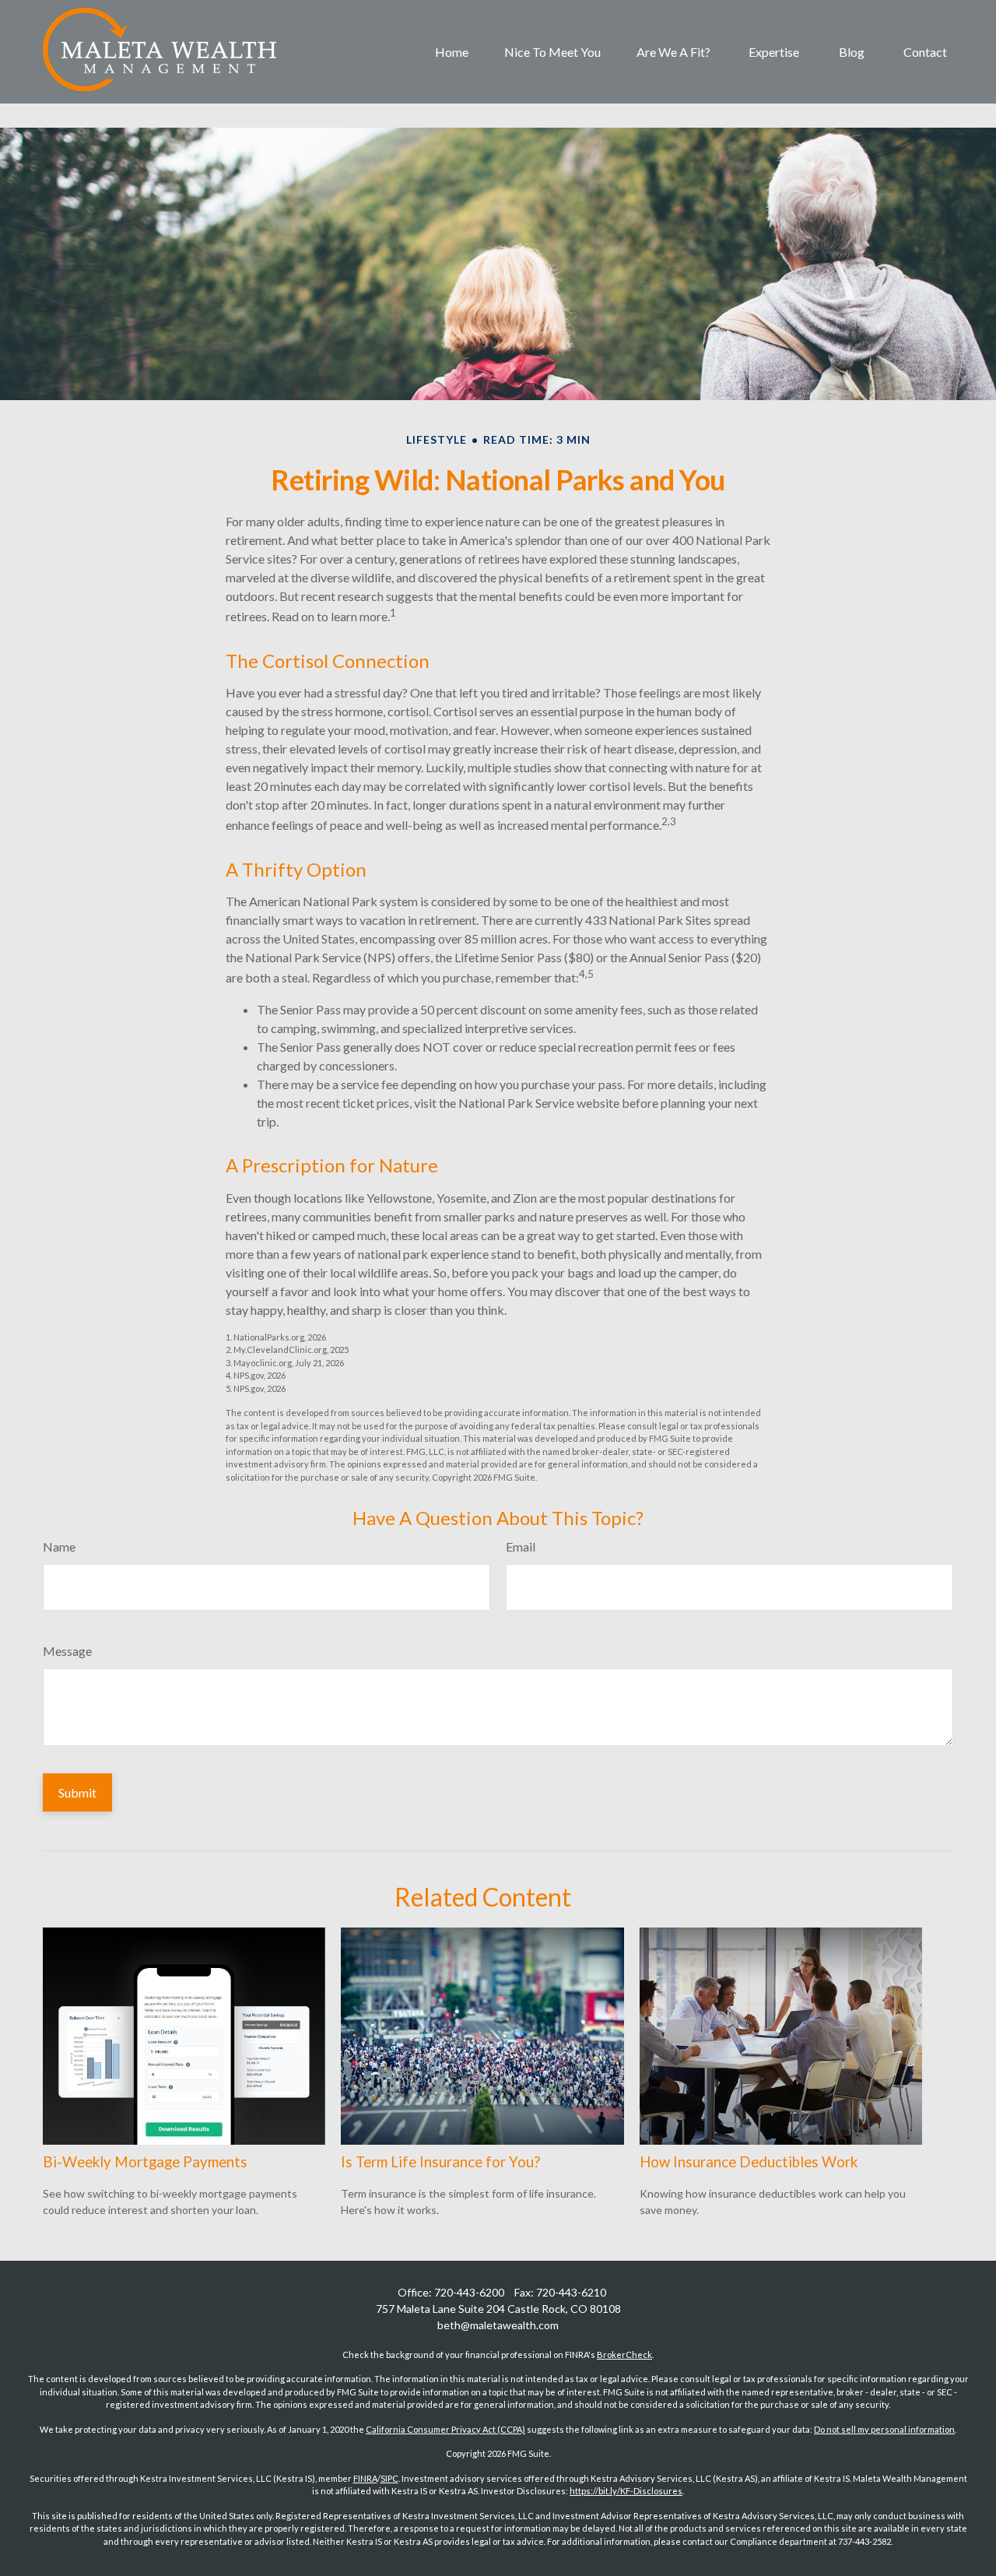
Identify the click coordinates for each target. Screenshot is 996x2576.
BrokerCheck (624, 2355)
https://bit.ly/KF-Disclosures (626, 2491)
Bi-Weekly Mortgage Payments (145, 2162)
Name (59, 1546)
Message (67, 1651)
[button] (452, 52)
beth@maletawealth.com (498, 2325)
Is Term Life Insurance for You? (440, 2162)
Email (521, 1546)
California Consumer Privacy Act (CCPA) (445, 2429)
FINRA (365, 2478)
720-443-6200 (469, 2292)
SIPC (389, 2478)
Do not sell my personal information (884, 2429)
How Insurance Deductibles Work (749, 2162)
